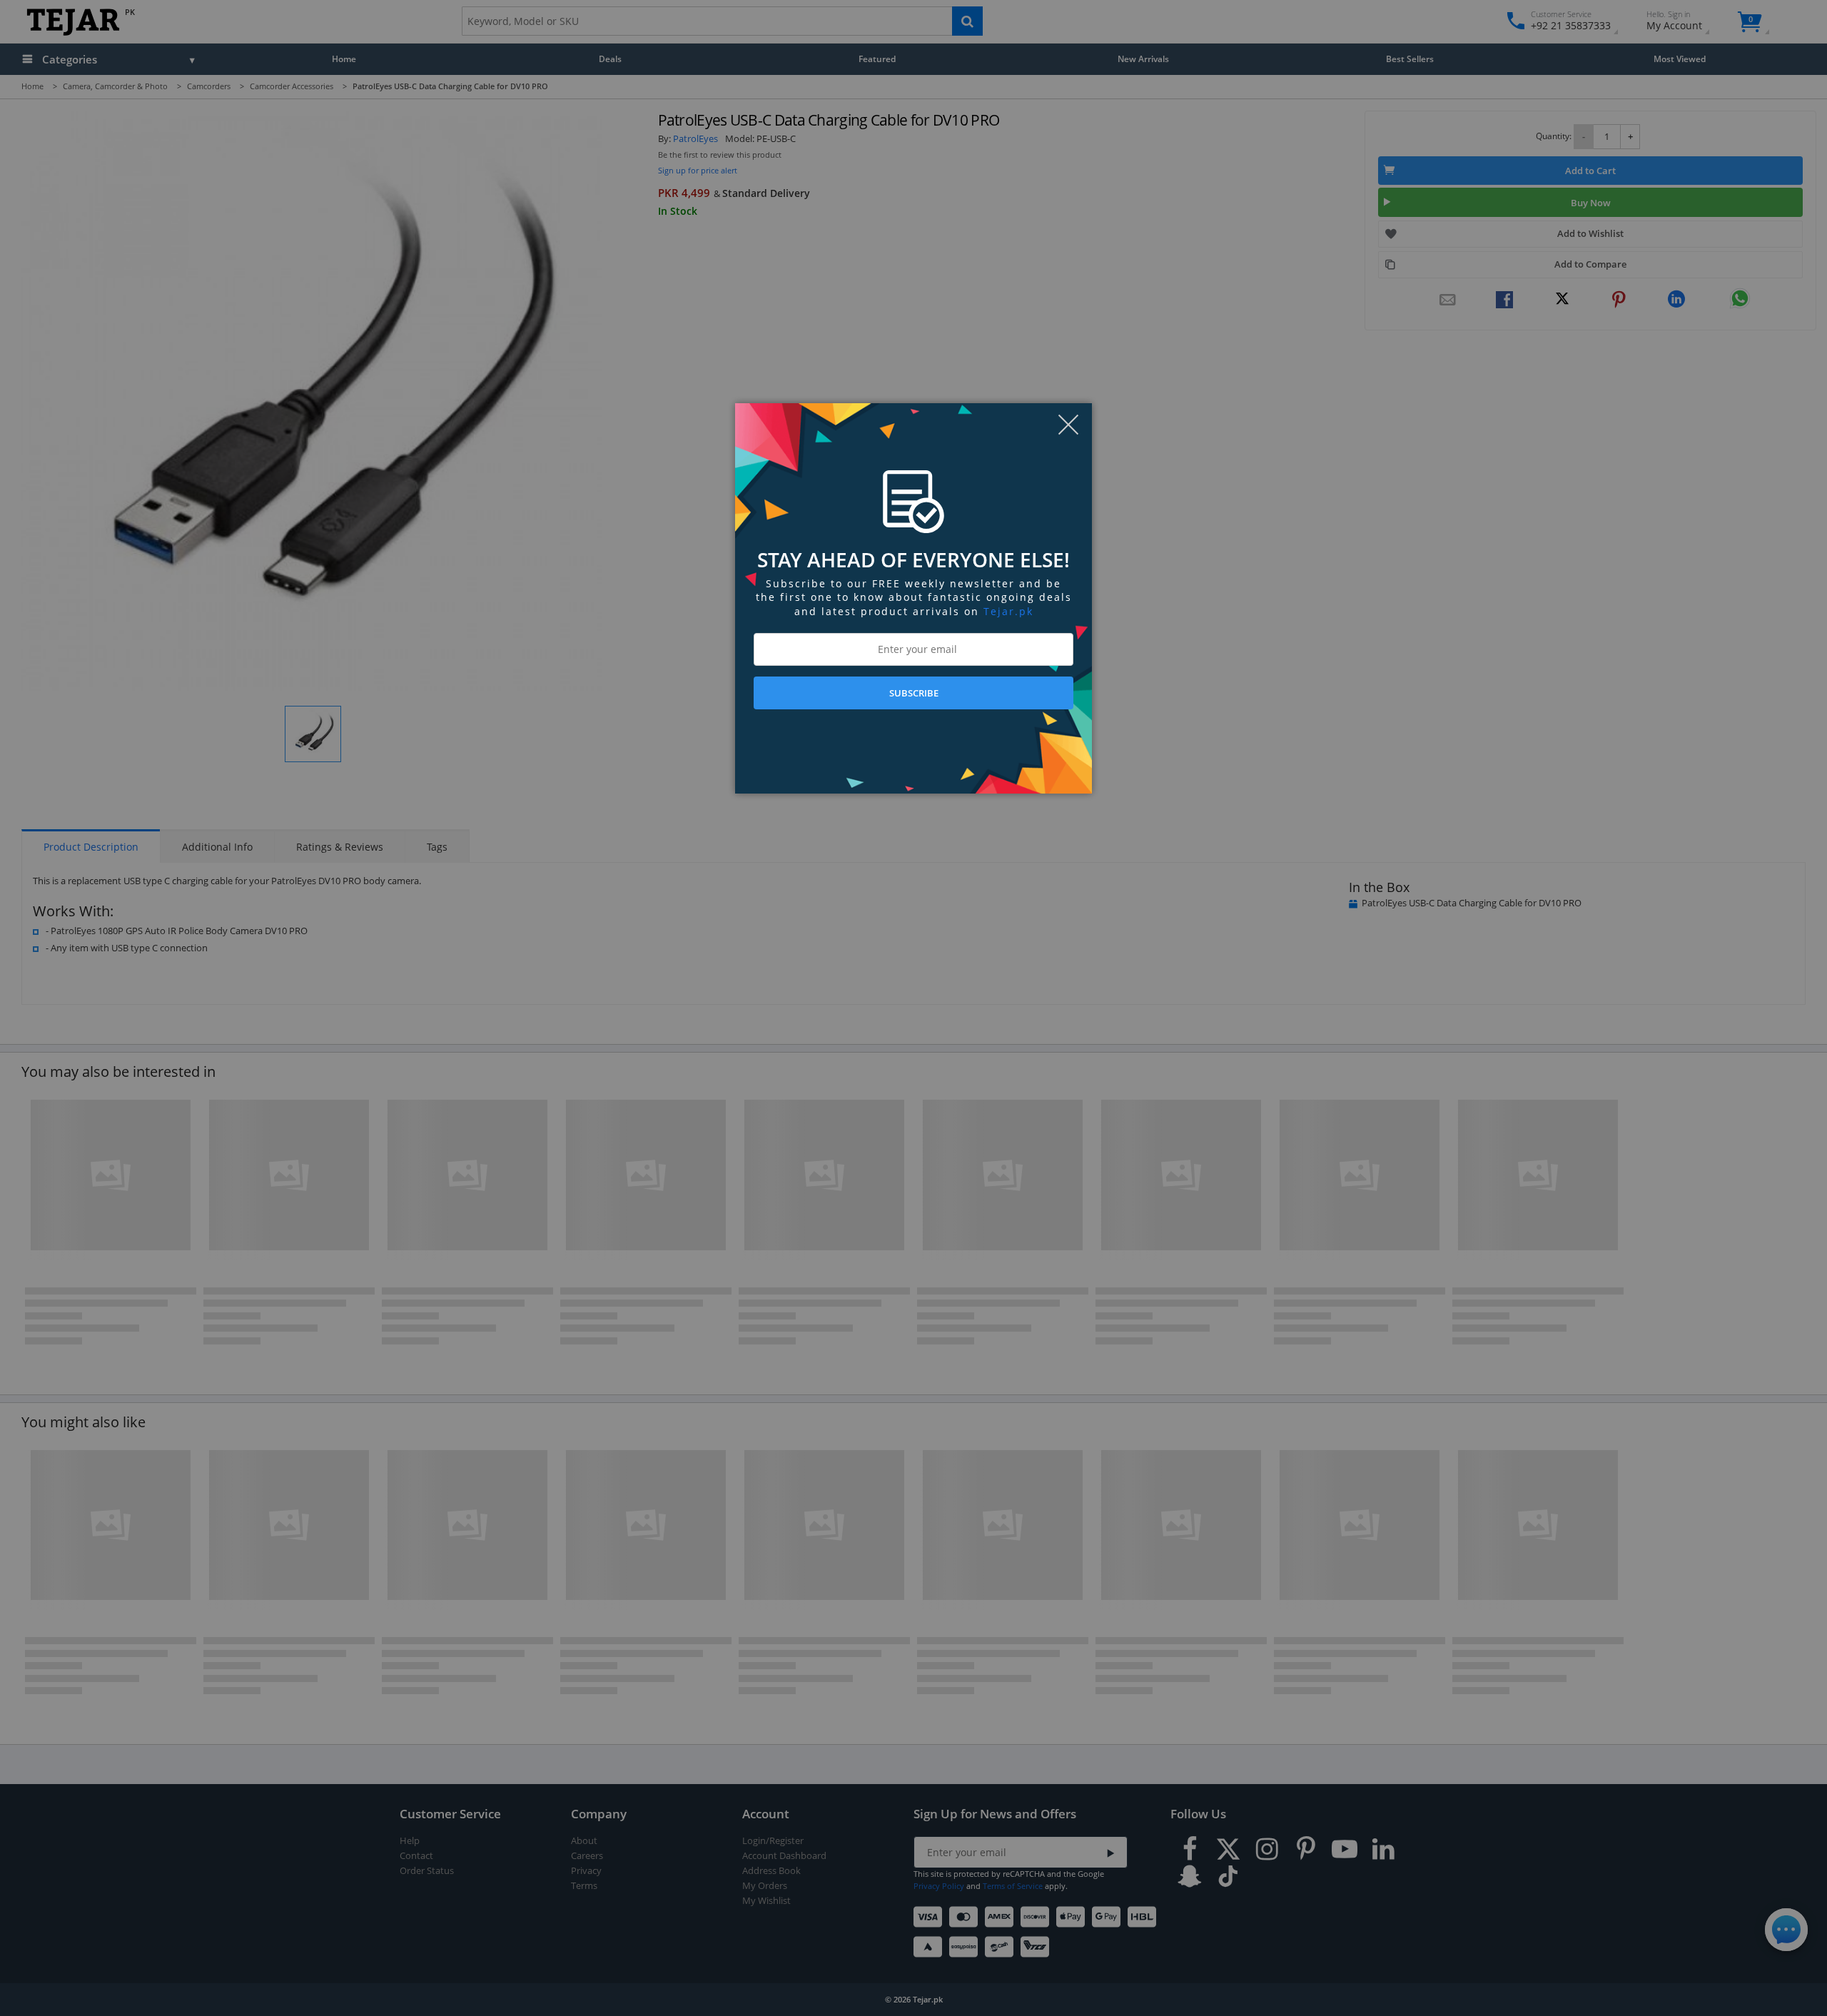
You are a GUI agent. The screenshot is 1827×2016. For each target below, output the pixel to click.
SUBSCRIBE (914, 693)
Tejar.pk (1008, 611)
